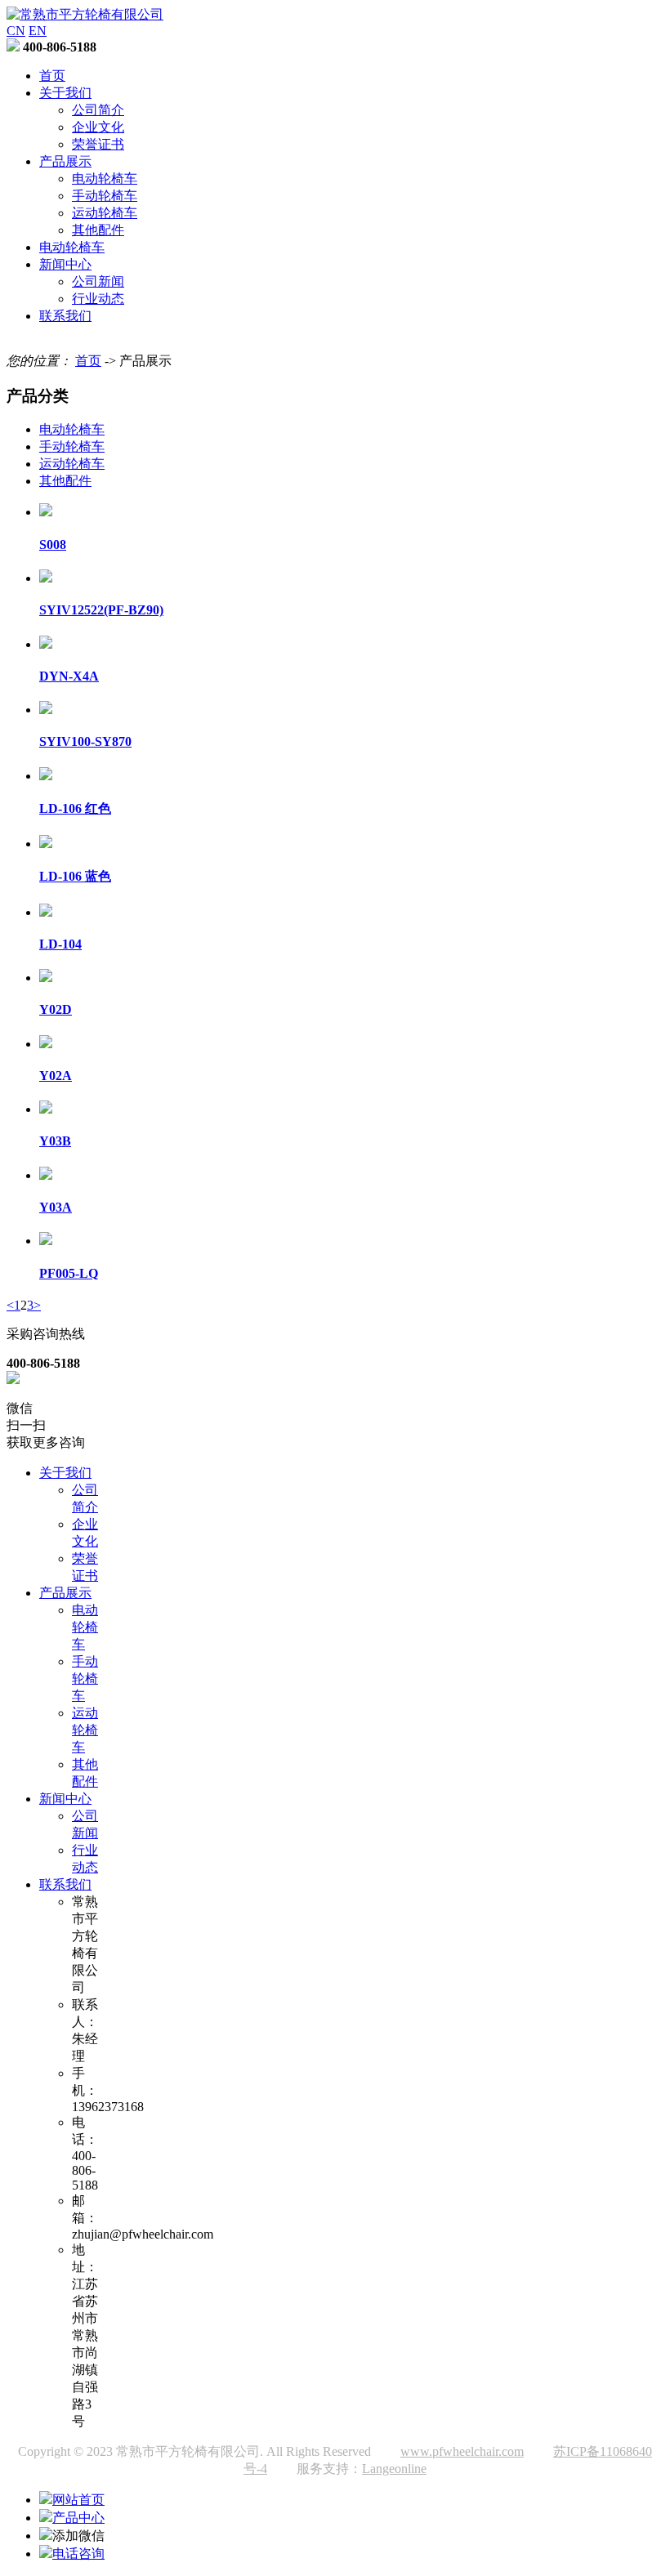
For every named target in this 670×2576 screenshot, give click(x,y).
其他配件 (98, 230)
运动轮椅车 (105, 213)
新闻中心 (65, 264)
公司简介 (98, 110)
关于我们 (65, 93)
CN (16, 31)
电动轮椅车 (105, 179)
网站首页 (78, 2500)
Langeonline (394, 2469)
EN (38, 31)
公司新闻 (98, 281)
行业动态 (98, 299)
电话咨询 (78, 2554)
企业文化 (98, 127)
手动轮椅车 (105, 196)
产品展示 (65, 161)
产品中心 (78, 2518)
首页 (52, 76)
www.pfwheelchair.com (462, 2451)
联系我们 (65, 316)
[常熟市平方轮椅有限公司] (85, 14)
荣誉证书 (98, 144)
